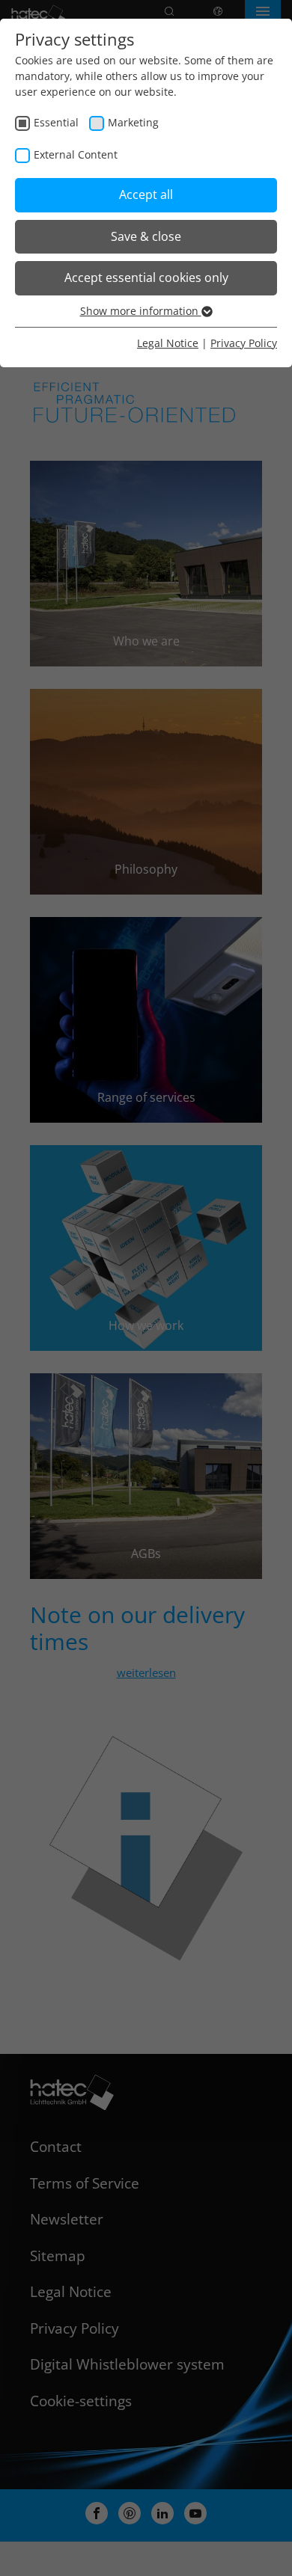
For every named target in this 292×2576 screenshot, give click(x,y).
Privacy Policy (244, 343)
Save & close (146, 236)
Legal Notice (168, 343)
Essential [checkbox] (56, 122)
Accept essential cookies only (146, 277)
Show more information (141, 311)
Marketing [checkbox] (133, 122)
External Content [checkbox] (76, 154)
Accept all (146, 194)
